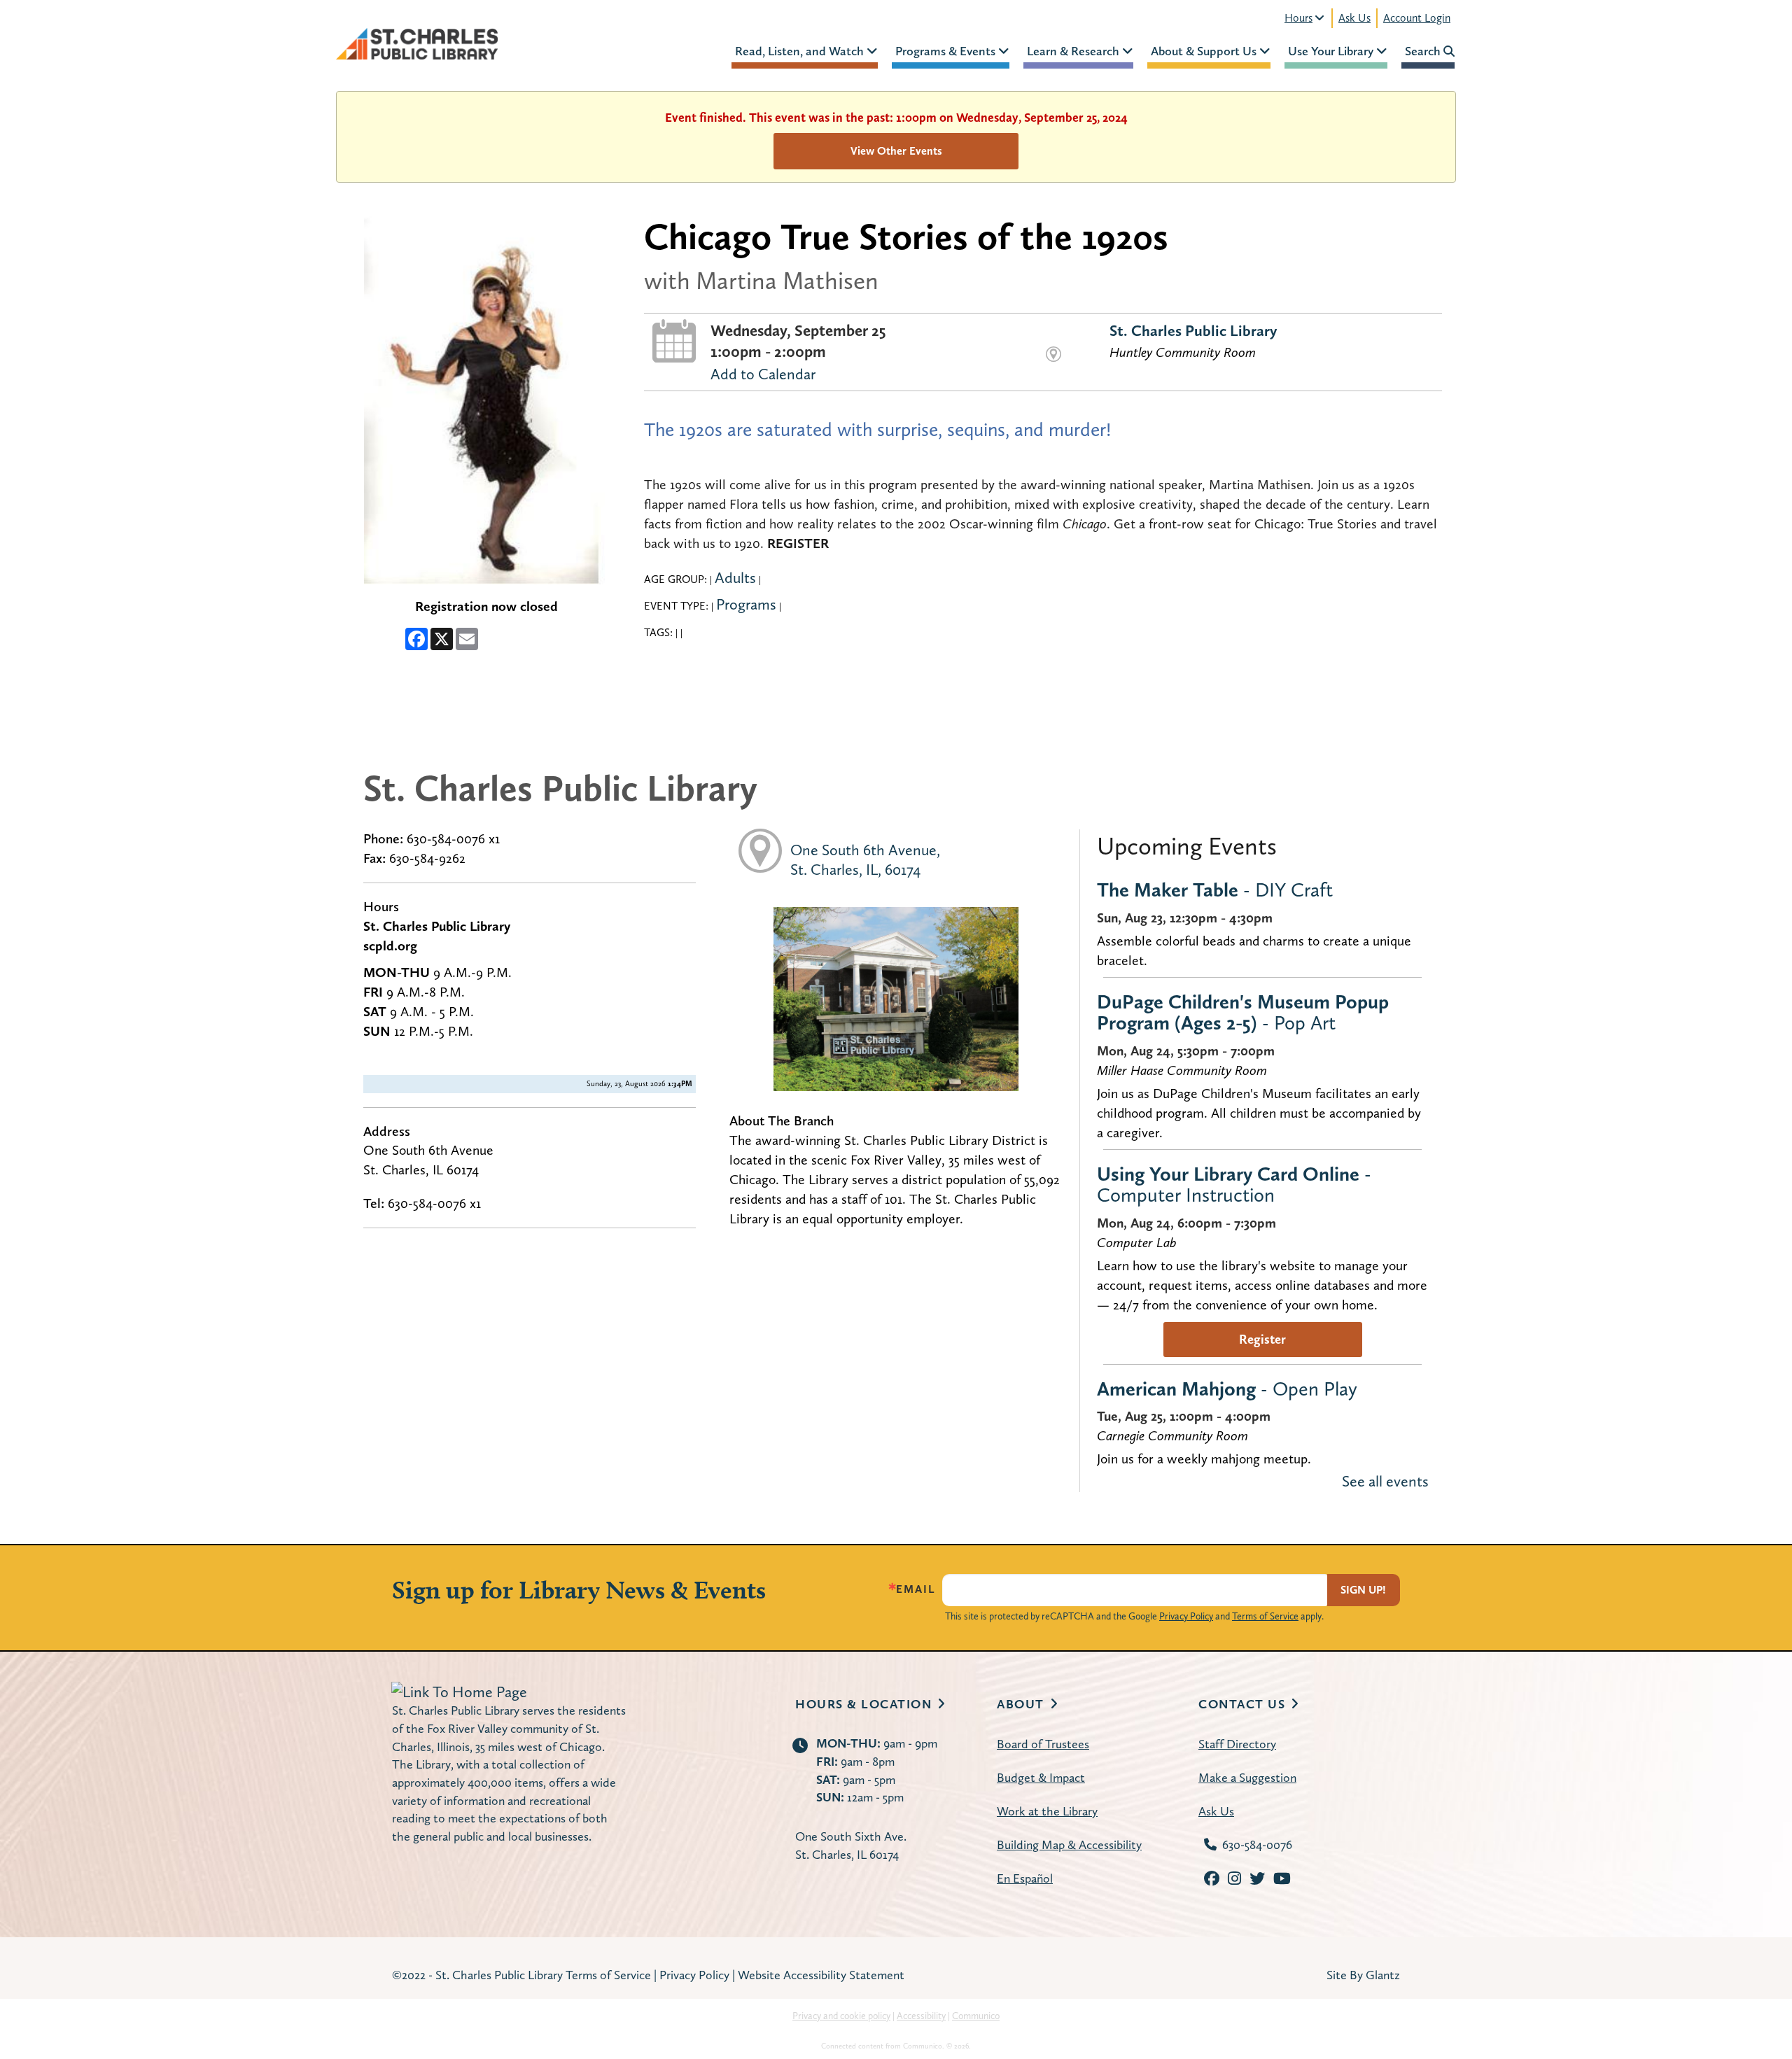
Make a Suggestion (1247, 1777)
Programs (746, 604)
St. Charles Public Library (1193, 330)
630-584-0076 (1257, 1844)
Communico (976, 2016)
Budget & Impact (1041, 1777)
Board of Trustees (1043, 1744)
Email (916, 1589)
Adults (735, 577)
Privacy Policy (1186, 1616)
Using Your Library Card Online (1234, 1184)
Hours (1298, 18)
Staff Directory (1237, 1744)
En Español (1025, 1878)
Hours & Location (863, 1704)
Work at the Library (1047, 1811)
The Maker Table (1215, 890)
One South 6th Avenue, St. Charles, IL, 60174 (865, 859)
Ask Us (1354, 18)
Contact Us (1242, 1704)
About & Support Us (1205, 51)
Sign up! (1363, 1590)
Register (1262, 1339)
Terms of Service (1265, 1616)
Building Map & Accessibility (1069, 1844)
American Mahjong (1227, 1389)
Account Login (1417, 18)
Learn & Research (1074, 51)
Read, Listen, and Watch (801, 51)
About (1021, 1704)
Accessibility (921, 2016)
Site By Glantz (1363, 1975)
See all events (1385, 1481)
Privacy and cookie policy (841, 2016)
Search (1424, 51)
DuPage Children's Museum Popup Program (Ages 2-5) (1243, 1012)
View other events (896, 151)
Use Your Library (1332, 51)
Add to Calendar (763, 374)
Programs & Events (947, 51)
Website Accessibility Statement (821, 1975)
